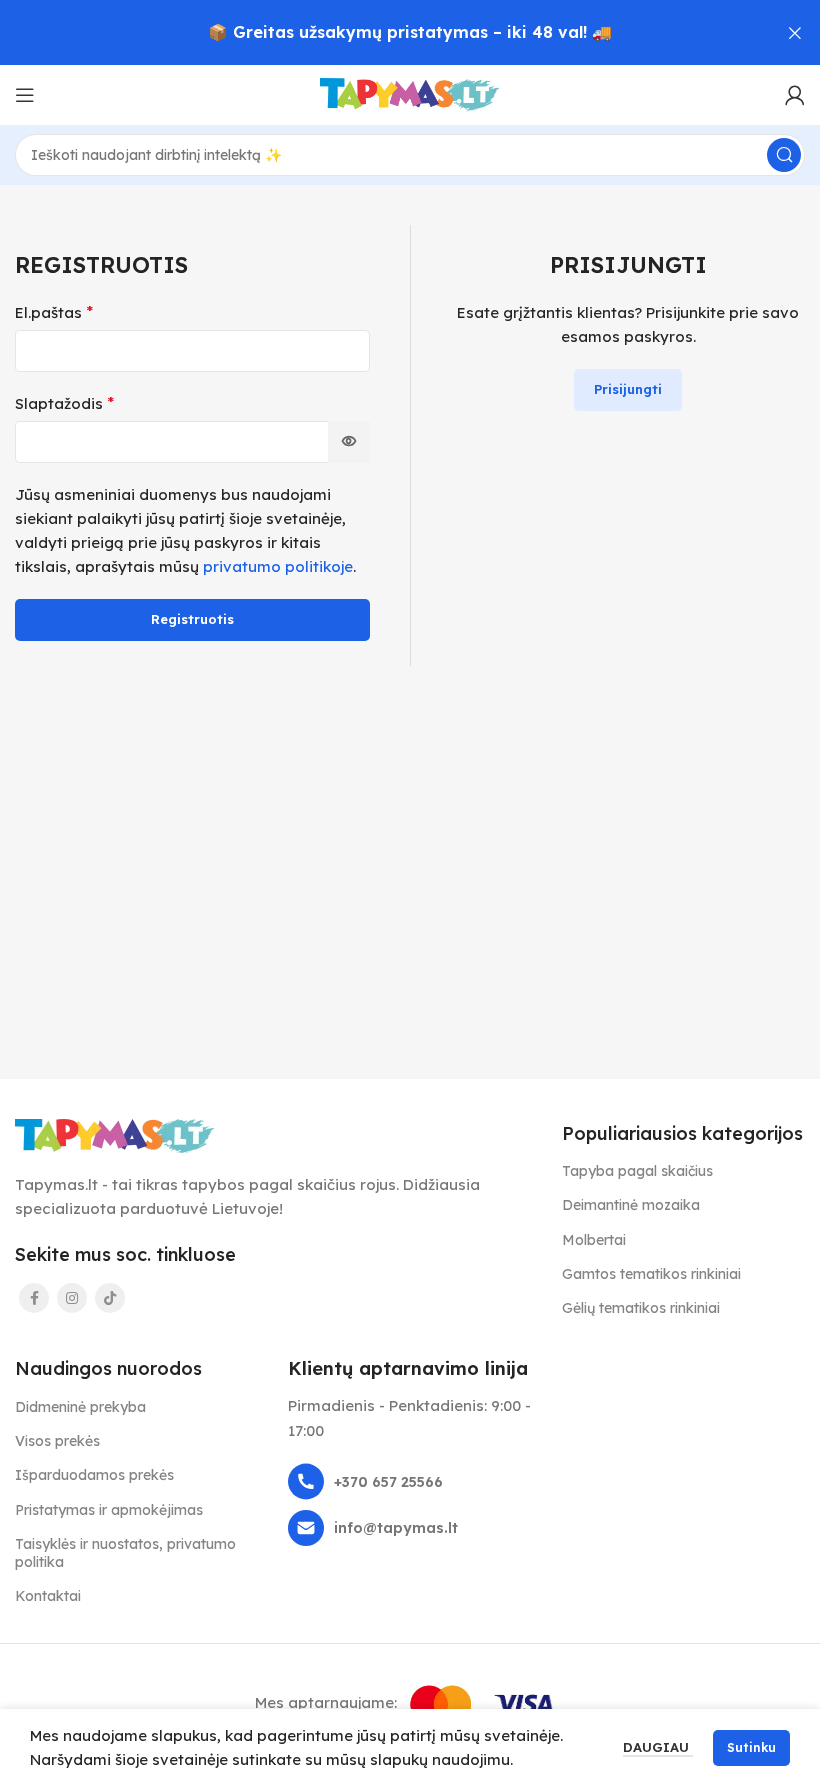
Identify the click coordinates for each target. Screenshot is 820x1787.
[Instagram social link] (72, 1298)
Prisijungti (628, 389)
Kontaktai (48, 1596)
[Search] (784, 155)
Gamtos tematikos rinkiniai (651, 1274)
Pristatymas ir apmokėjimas (109, 1510)
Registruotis (192, 619)
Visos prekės (57, 1441)
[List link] (409, 1481)
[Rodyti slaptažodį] (349, 442)
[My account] (795, 95)
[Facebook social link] (34, 1298)
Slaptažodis (64, 403)
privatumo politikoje (278, 566)
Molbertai (594, 1240)
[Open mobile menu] (25, 95)
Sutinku (751, 1747)
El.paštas (54, 312)
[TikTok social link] (110, 1298)
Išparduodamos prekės (94, 1475)
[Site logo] (410, 93)
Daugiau (658, 1747)
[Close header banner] (795, 32)
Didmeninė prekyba (80, 1407)
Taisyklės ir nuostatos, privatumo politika (125, 1553)
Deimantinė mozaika (631, 1205)
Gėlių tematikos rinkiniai (641, 1308)
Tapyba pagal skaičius (637, 1171)
